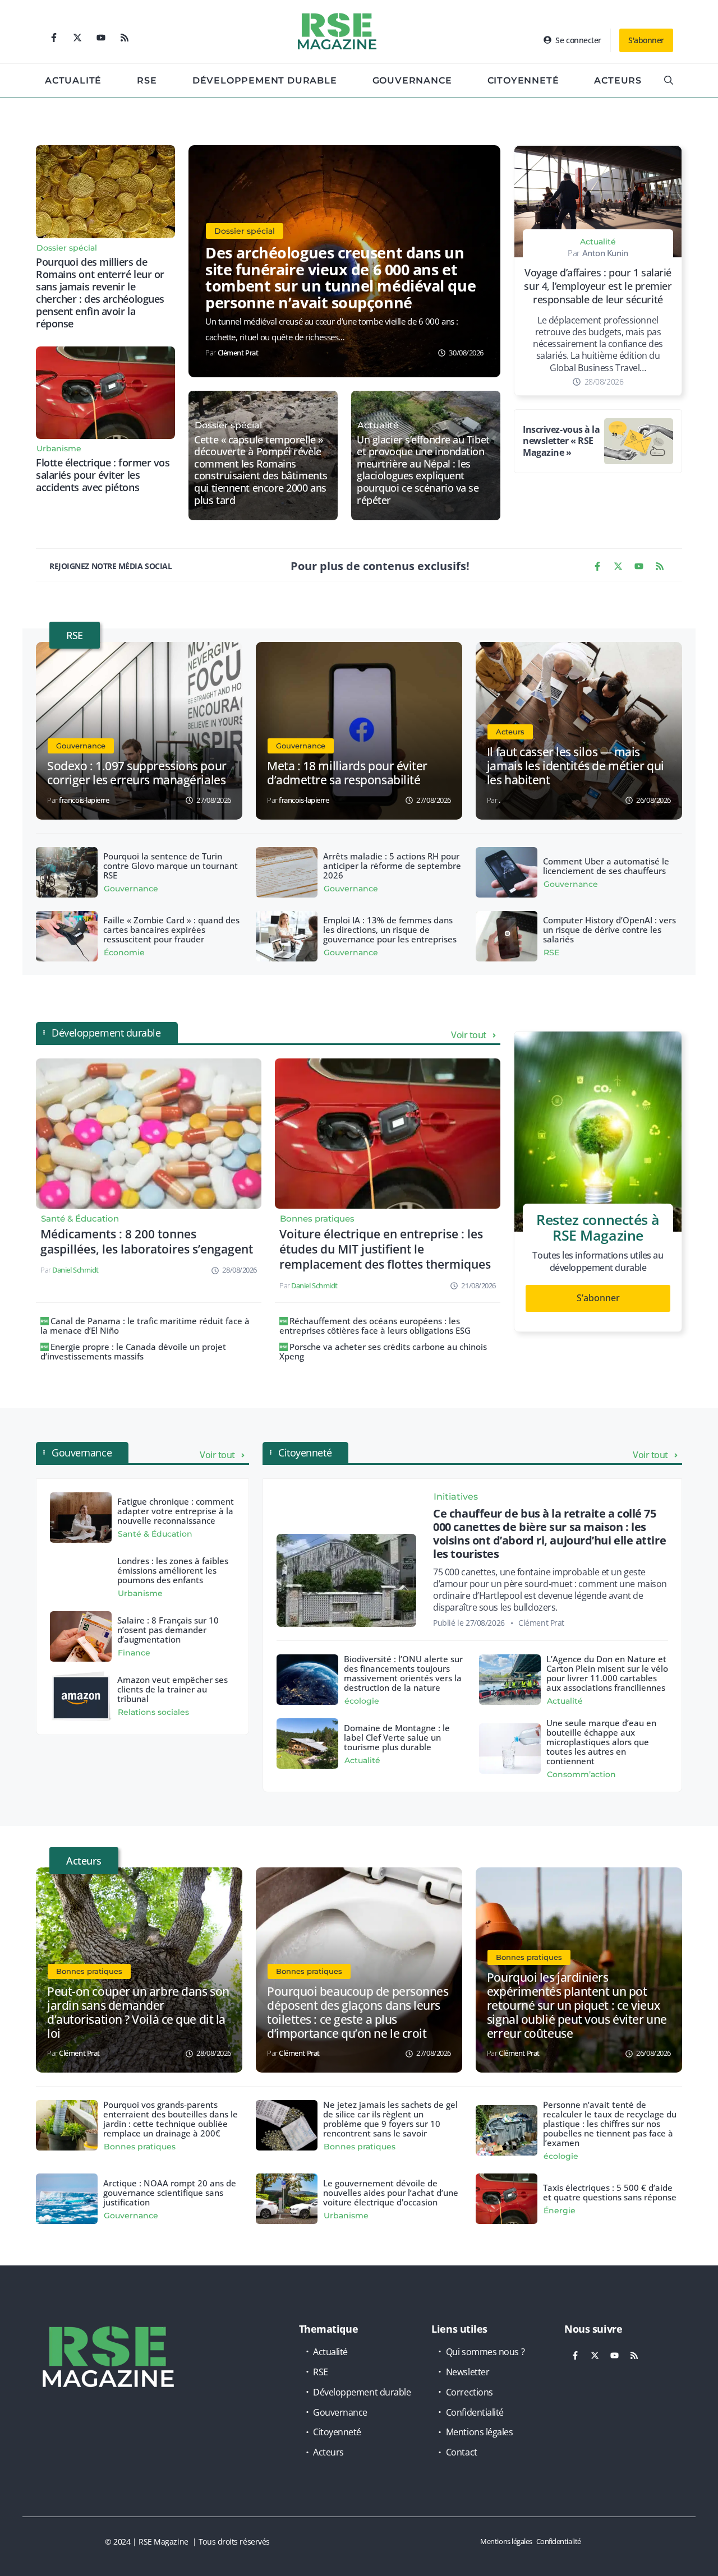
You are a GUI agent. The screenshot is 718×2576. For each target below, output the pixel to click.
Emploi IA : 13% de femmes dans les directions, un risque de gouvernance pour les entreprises (390, 929)
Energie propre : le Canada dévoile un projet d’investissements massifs (133, 1351)
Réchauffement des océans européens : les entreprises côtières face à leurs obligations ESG (375, 1326)
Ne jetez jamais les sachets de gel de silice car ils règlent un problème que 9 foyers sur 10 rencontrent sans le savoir (390, 2119)
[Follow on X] (77, 38)
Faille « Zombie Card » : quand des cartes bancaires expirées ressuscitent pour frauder (171, 929)
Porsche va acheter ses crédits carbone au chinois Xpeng (383, 1351)
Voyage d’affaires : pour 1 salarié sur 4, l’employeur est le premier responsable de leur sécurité (598, 286)
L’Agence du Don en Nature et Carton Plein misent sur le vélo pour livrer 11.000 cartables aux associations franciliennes (607, 1673)
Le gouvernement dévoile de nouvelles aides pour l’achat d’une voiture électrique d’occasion (391, 2193)
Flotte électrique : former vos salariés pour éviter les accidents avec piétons (103, 475)
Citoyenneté (523, 80)
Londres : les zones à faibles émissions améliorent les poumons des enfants (173, 1570)
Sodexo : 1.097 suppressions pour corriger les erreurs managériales (137, 773)
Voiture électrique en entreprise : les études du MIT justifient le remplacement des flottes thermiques (385, 1249)
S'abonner (646, 40)
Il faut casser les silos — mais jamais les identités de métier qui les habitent (576, 766)
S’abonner (598, 1298)
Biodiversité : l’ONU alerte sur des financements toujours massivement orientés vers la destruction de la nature (403, 1673)
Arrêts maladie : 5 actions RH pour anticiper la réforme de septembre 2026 (392, 866)
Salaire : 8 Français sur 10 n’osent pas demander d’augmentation (168, 1630)
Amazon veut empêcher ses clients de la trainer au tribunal (172, 1689)
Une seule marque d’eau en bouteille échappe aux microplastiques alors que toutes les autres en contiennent (601, 1742)
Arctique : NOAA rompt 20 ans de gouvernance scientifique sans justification (170, 2193)
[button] (669, 81)
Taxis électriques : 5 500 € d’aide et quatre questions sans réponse (610, 2192)
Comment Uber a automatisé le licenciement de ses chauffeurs (606, 866)
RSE (147, 80)
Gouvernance (412, 80)
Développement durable (265, 80)
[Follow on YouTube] (101, 38)
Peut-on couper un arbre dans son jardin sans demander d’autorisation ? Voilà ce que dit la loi (138, 2012)
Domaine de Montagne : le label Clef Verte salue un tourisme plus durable (397, 1737)
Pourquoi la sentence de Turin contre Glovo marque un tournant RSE (171, 866)
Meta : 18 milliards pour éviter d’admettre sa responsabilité (347, 773)
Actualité (73, 80)
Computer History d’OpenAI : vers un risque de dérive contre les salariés (609, 929)
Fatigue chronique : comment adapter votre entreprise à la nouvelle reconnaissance (176, 1511)
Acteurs (618, 80)
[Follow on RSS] (125, 38)
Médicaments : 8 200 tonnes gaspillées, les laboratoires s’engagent (147, 1241)
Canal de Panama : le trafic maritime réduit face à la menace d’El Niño (145, 1326)
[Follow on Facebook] (54, 38)
